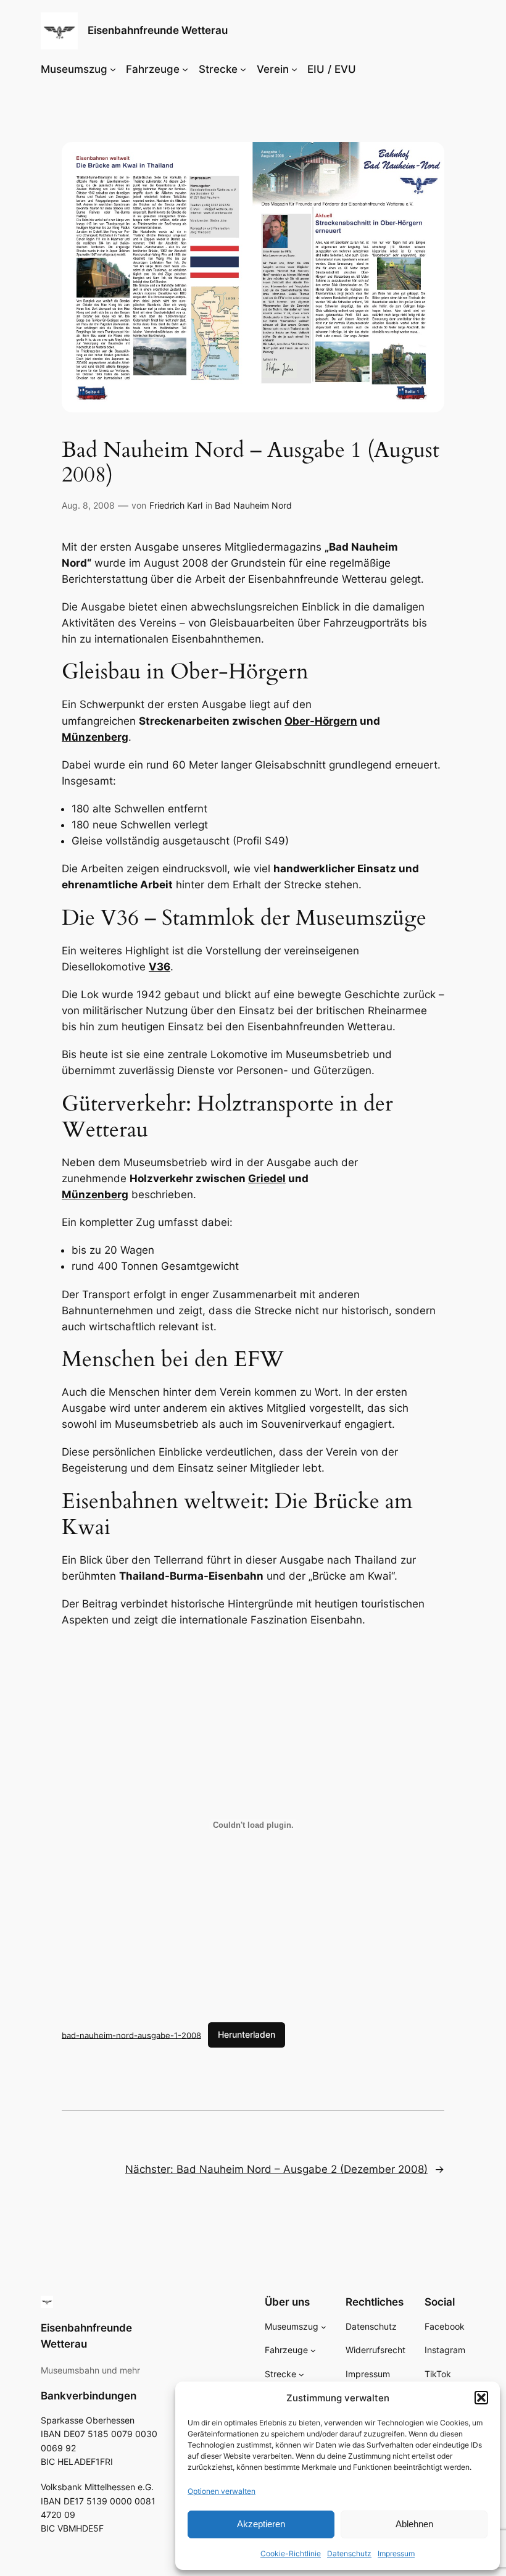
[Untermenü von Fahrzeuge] (185, 69)
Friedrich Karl (176, 505)
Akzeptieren (261, 2524)
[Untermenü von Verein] (294, 69)
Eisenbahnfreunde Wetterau (158, 30)
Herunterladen (247, 2034)
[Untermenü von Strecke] (243, 69)
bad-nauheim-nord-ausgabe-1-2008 (131, 2035)
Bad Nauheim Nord (253, 505)
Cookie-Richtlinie (291, 2553)
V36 (160, 967)
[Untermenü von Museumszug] (113, 69)
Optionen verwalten (222, 2491)
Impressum (396, 2553)
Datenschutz (349, 2553)
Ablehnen (414, 2524)
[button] (481, 2398)
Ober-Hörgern (321, 721)
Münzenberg (95, 737)
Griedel (267, 1178)
